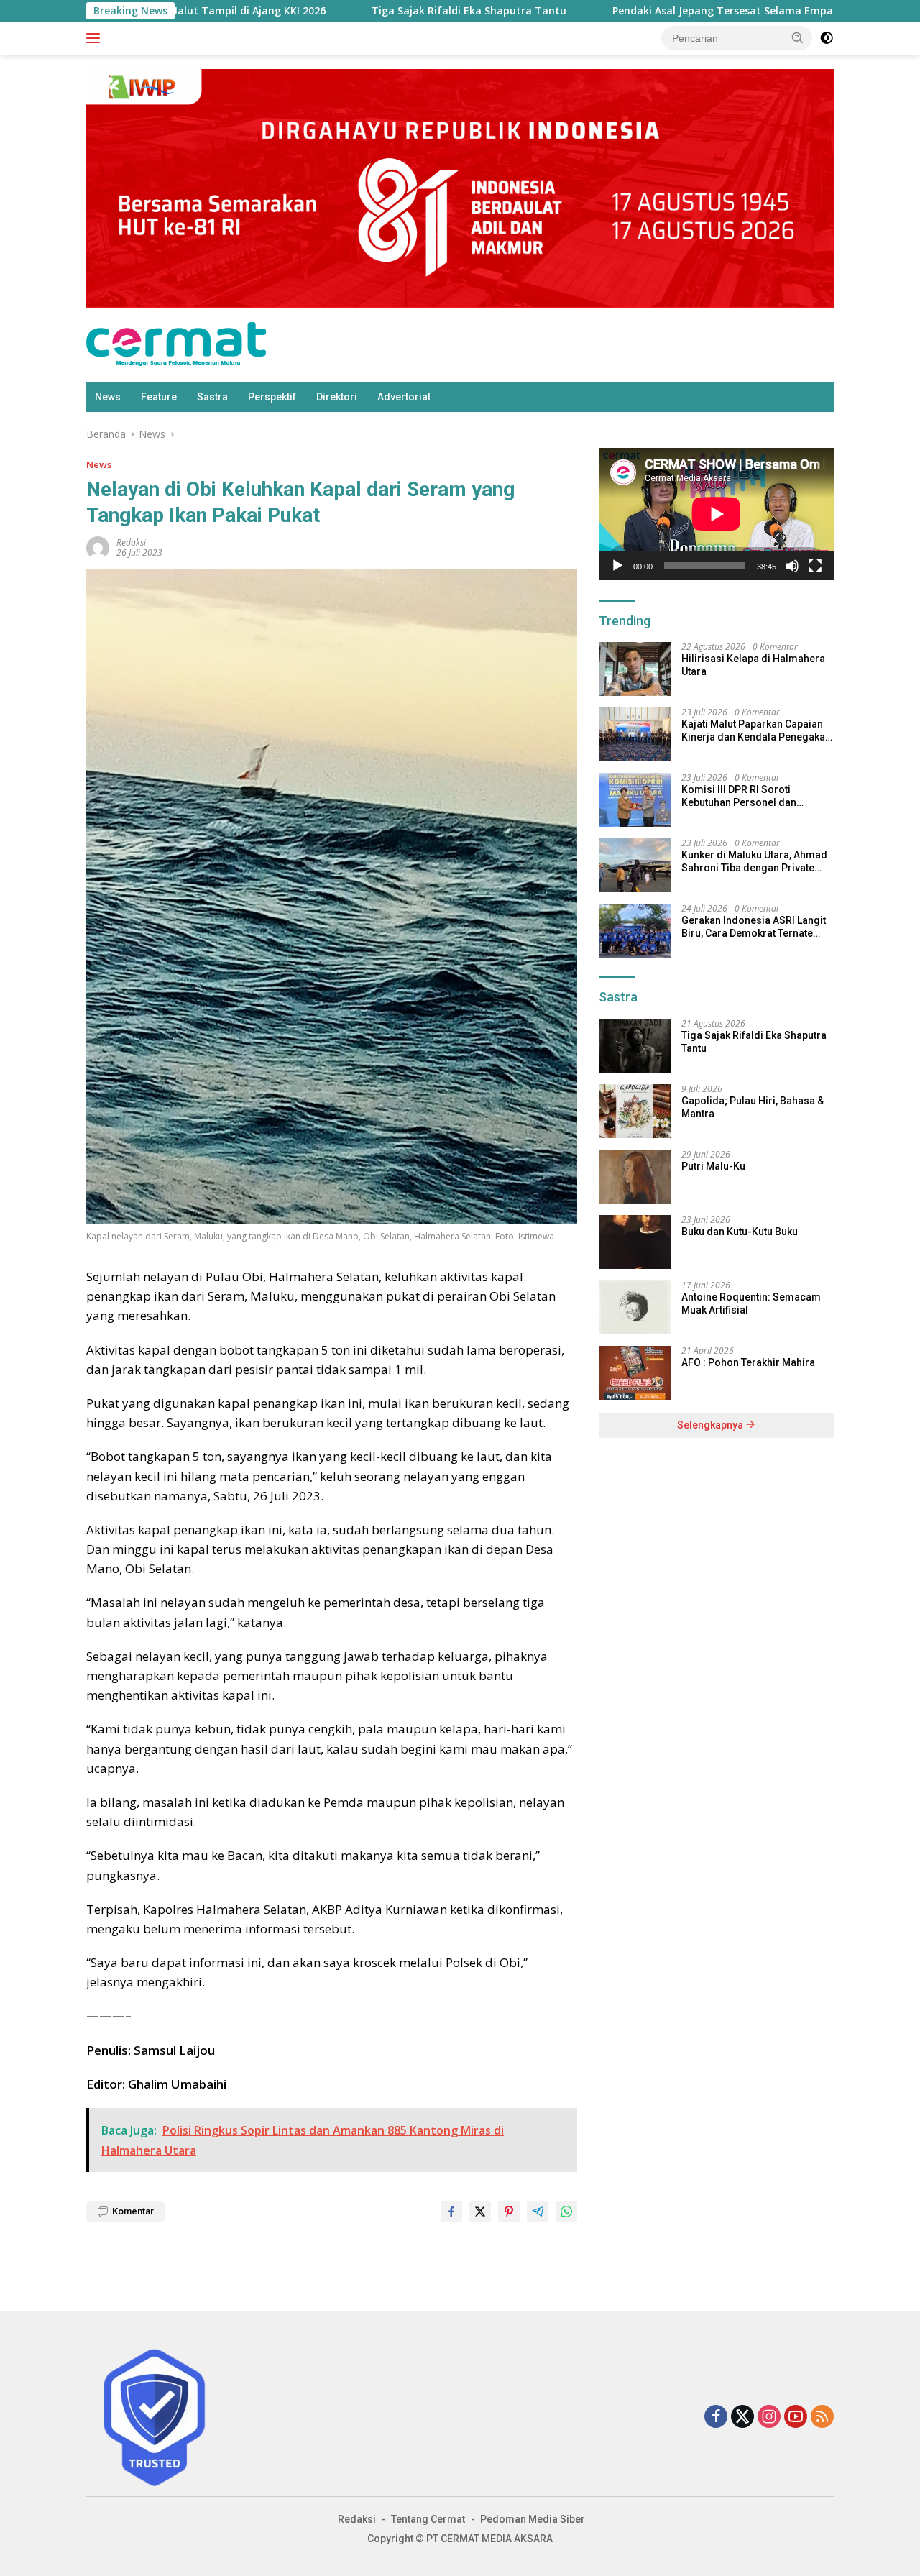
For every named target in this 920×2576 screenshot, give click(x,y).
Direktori (337, 397)
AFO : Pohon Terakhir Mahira (748, 1362)
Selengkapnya (711, 1425)
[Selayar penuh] (815, 566)
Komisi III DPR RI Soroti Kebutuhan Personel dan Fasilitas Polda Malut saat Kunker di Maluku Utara (742, 796)
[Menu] (96, 38)
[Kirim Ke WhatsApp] (566, 2211)
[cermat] (176, 343)
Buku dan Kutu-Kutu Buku (740, 1232)
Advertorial (404, 397)
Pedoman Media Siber (533, 2519)
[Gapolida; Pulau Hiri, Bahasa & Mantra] (635, 1111)
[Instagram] (769, 2417)
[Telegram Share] (538, 2211)
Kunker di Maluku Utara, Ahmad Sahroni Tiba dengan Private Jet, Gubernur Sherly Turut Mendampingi (754, 862)
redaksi (131, 542)
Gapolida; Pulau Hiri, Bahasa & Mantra (753, 1107)
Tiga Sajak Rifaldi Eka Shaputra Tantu (388, 11)
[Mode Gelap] (827, 38)
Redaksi (357, 2519)
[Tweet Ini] (480, 2211)
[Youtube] (796, 2417)
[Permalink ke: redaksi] (98, 546)
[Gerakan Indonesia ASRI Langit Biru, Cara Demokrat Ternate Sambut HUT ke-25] (635, 931)
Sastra (212, 397)
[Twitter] (742, 2417)
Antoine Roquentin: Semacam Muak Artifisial (751, 1303)
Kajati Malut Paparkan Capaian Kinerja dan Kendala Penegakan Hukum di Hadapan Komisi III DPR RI (756, 731)
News (108, 397)
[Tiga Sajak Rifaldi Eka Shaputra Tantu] (635, 1046)
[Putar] (617, 566)
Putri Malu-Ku (713, 1166)
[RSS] (822, 2417)
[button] (798, 37)
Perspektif (272, 397)
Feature (159, 397)
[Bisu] (792, 566)
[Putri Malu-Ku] (635, 1177)
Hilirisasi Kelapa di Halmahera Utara (753, 665)
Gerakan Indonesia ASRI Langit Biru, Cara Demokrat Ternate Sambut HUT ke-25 (754, 927)
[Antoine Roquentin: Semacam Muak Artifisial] (635, 1307)
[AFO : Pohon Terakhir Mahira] (635, 1373)
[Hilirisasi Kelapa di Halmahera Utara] (635, 669)
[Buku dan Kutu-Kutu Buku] (635, 1242)
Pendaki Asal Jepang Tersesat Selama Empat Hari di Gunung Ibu (693, 11)
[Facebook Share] (451, 2211)
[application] (716, 514)
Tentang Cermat (428, 2519)
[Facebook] (716, 2417)
